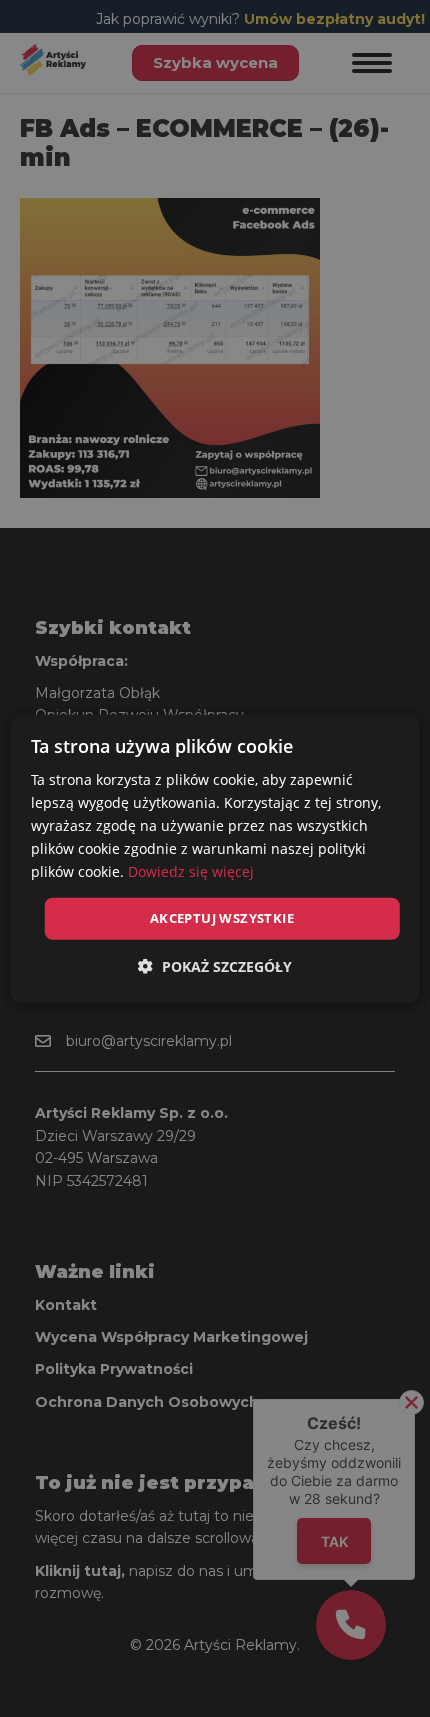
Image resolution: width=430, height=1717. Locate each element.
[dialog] (215, 858)
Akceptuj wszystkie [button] (222, 918)
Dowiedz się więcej (191, 871)
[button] (215, 966)
